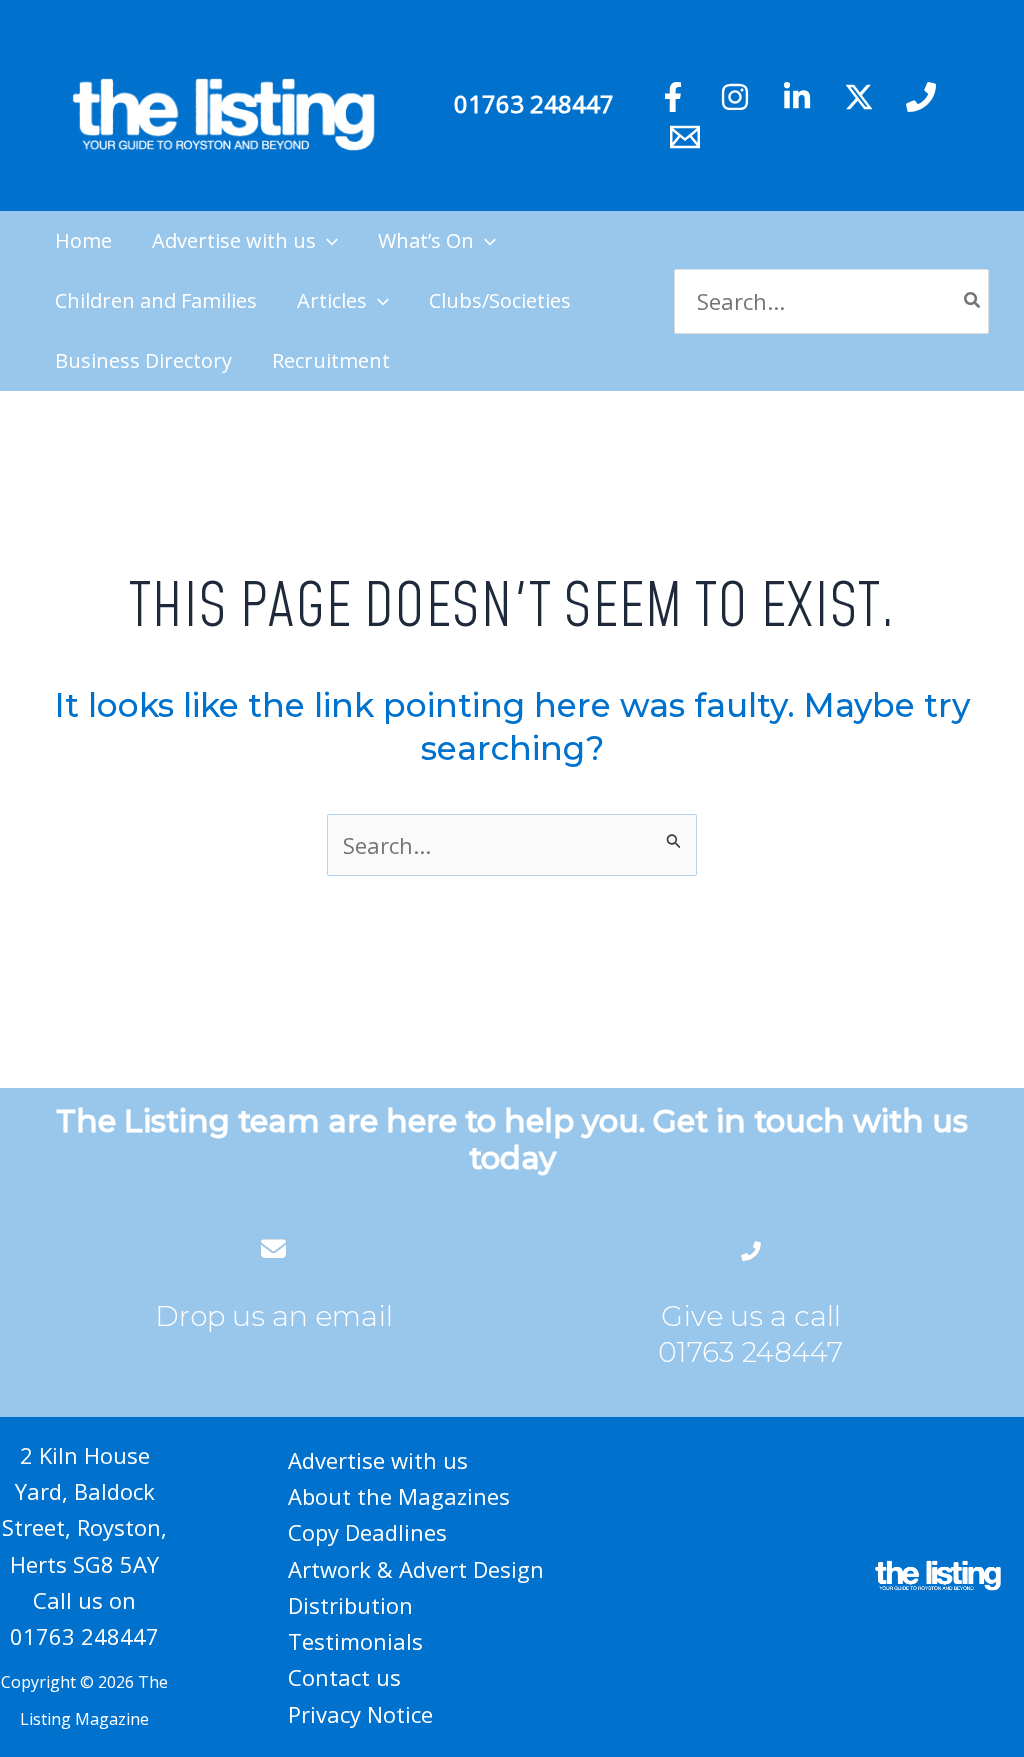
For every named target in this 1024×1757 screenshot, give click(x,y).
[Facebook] (673, 97)
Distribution (350, 1605)
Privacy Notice (360, 1714)
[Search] (973, 301)
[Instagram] (735, 97)
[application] (327, 241)
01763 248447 (534, 103)
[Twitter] (859, 97)
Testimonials (355, 1641)
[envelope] (273, 1248)
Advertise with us (378, 1460)
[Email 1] (685, 137)
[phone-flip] (751, 1248)
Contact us (344, 1677)
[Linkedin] (797, 97)
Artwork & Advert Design (416, 1569)
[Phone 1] (921, 97)
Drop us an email (274, 1316)
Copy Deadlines (367, 1532)
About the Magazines (399, 1496)
